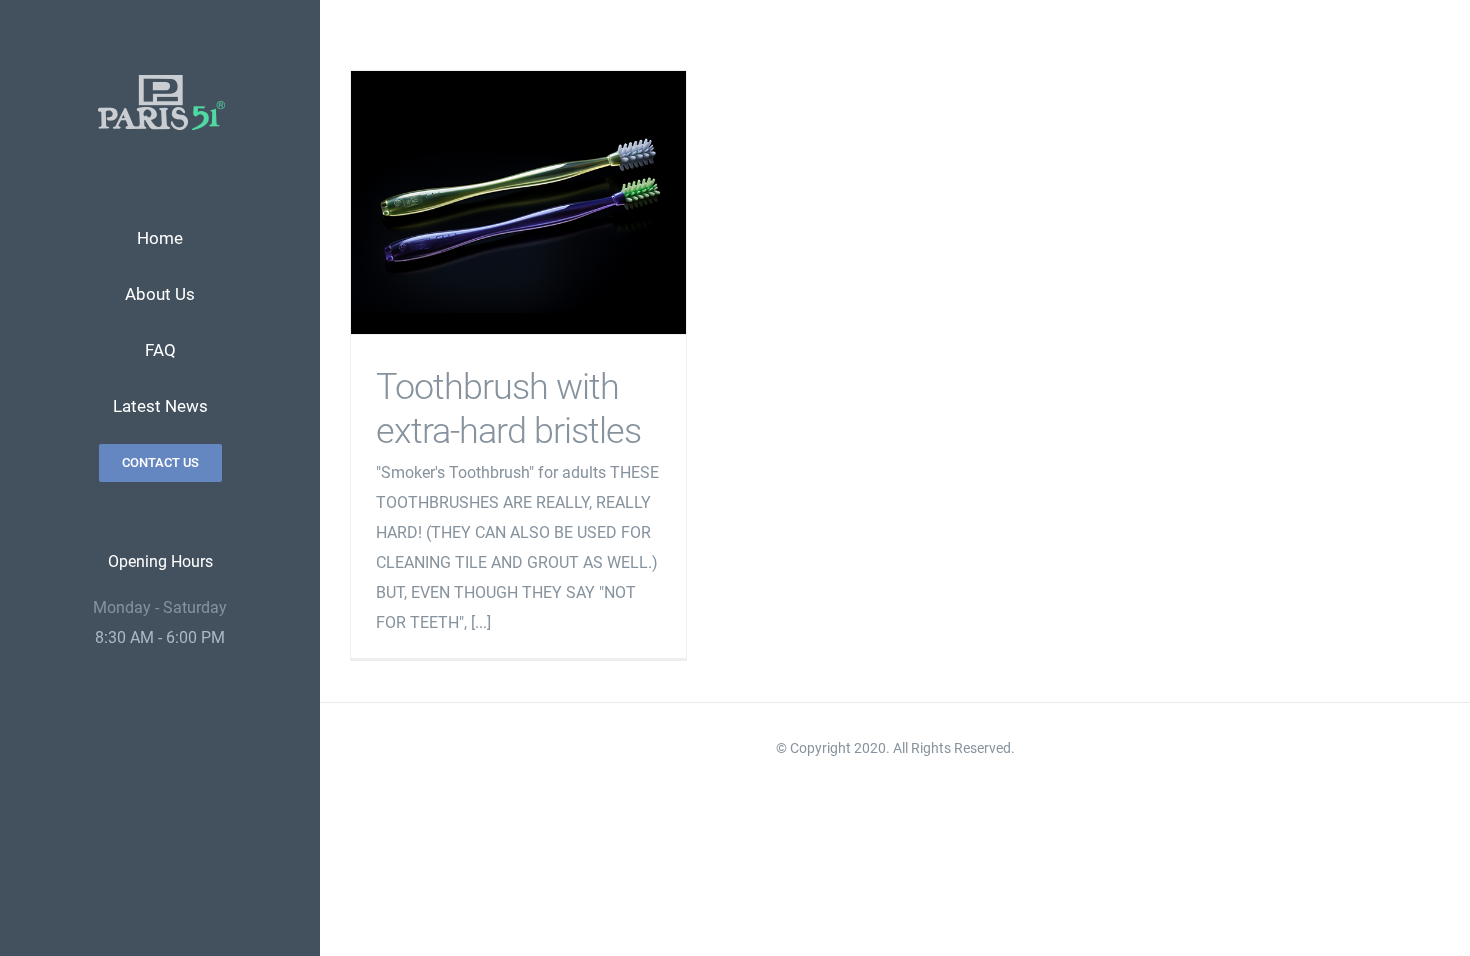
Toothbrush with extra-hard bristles (518, 202)
